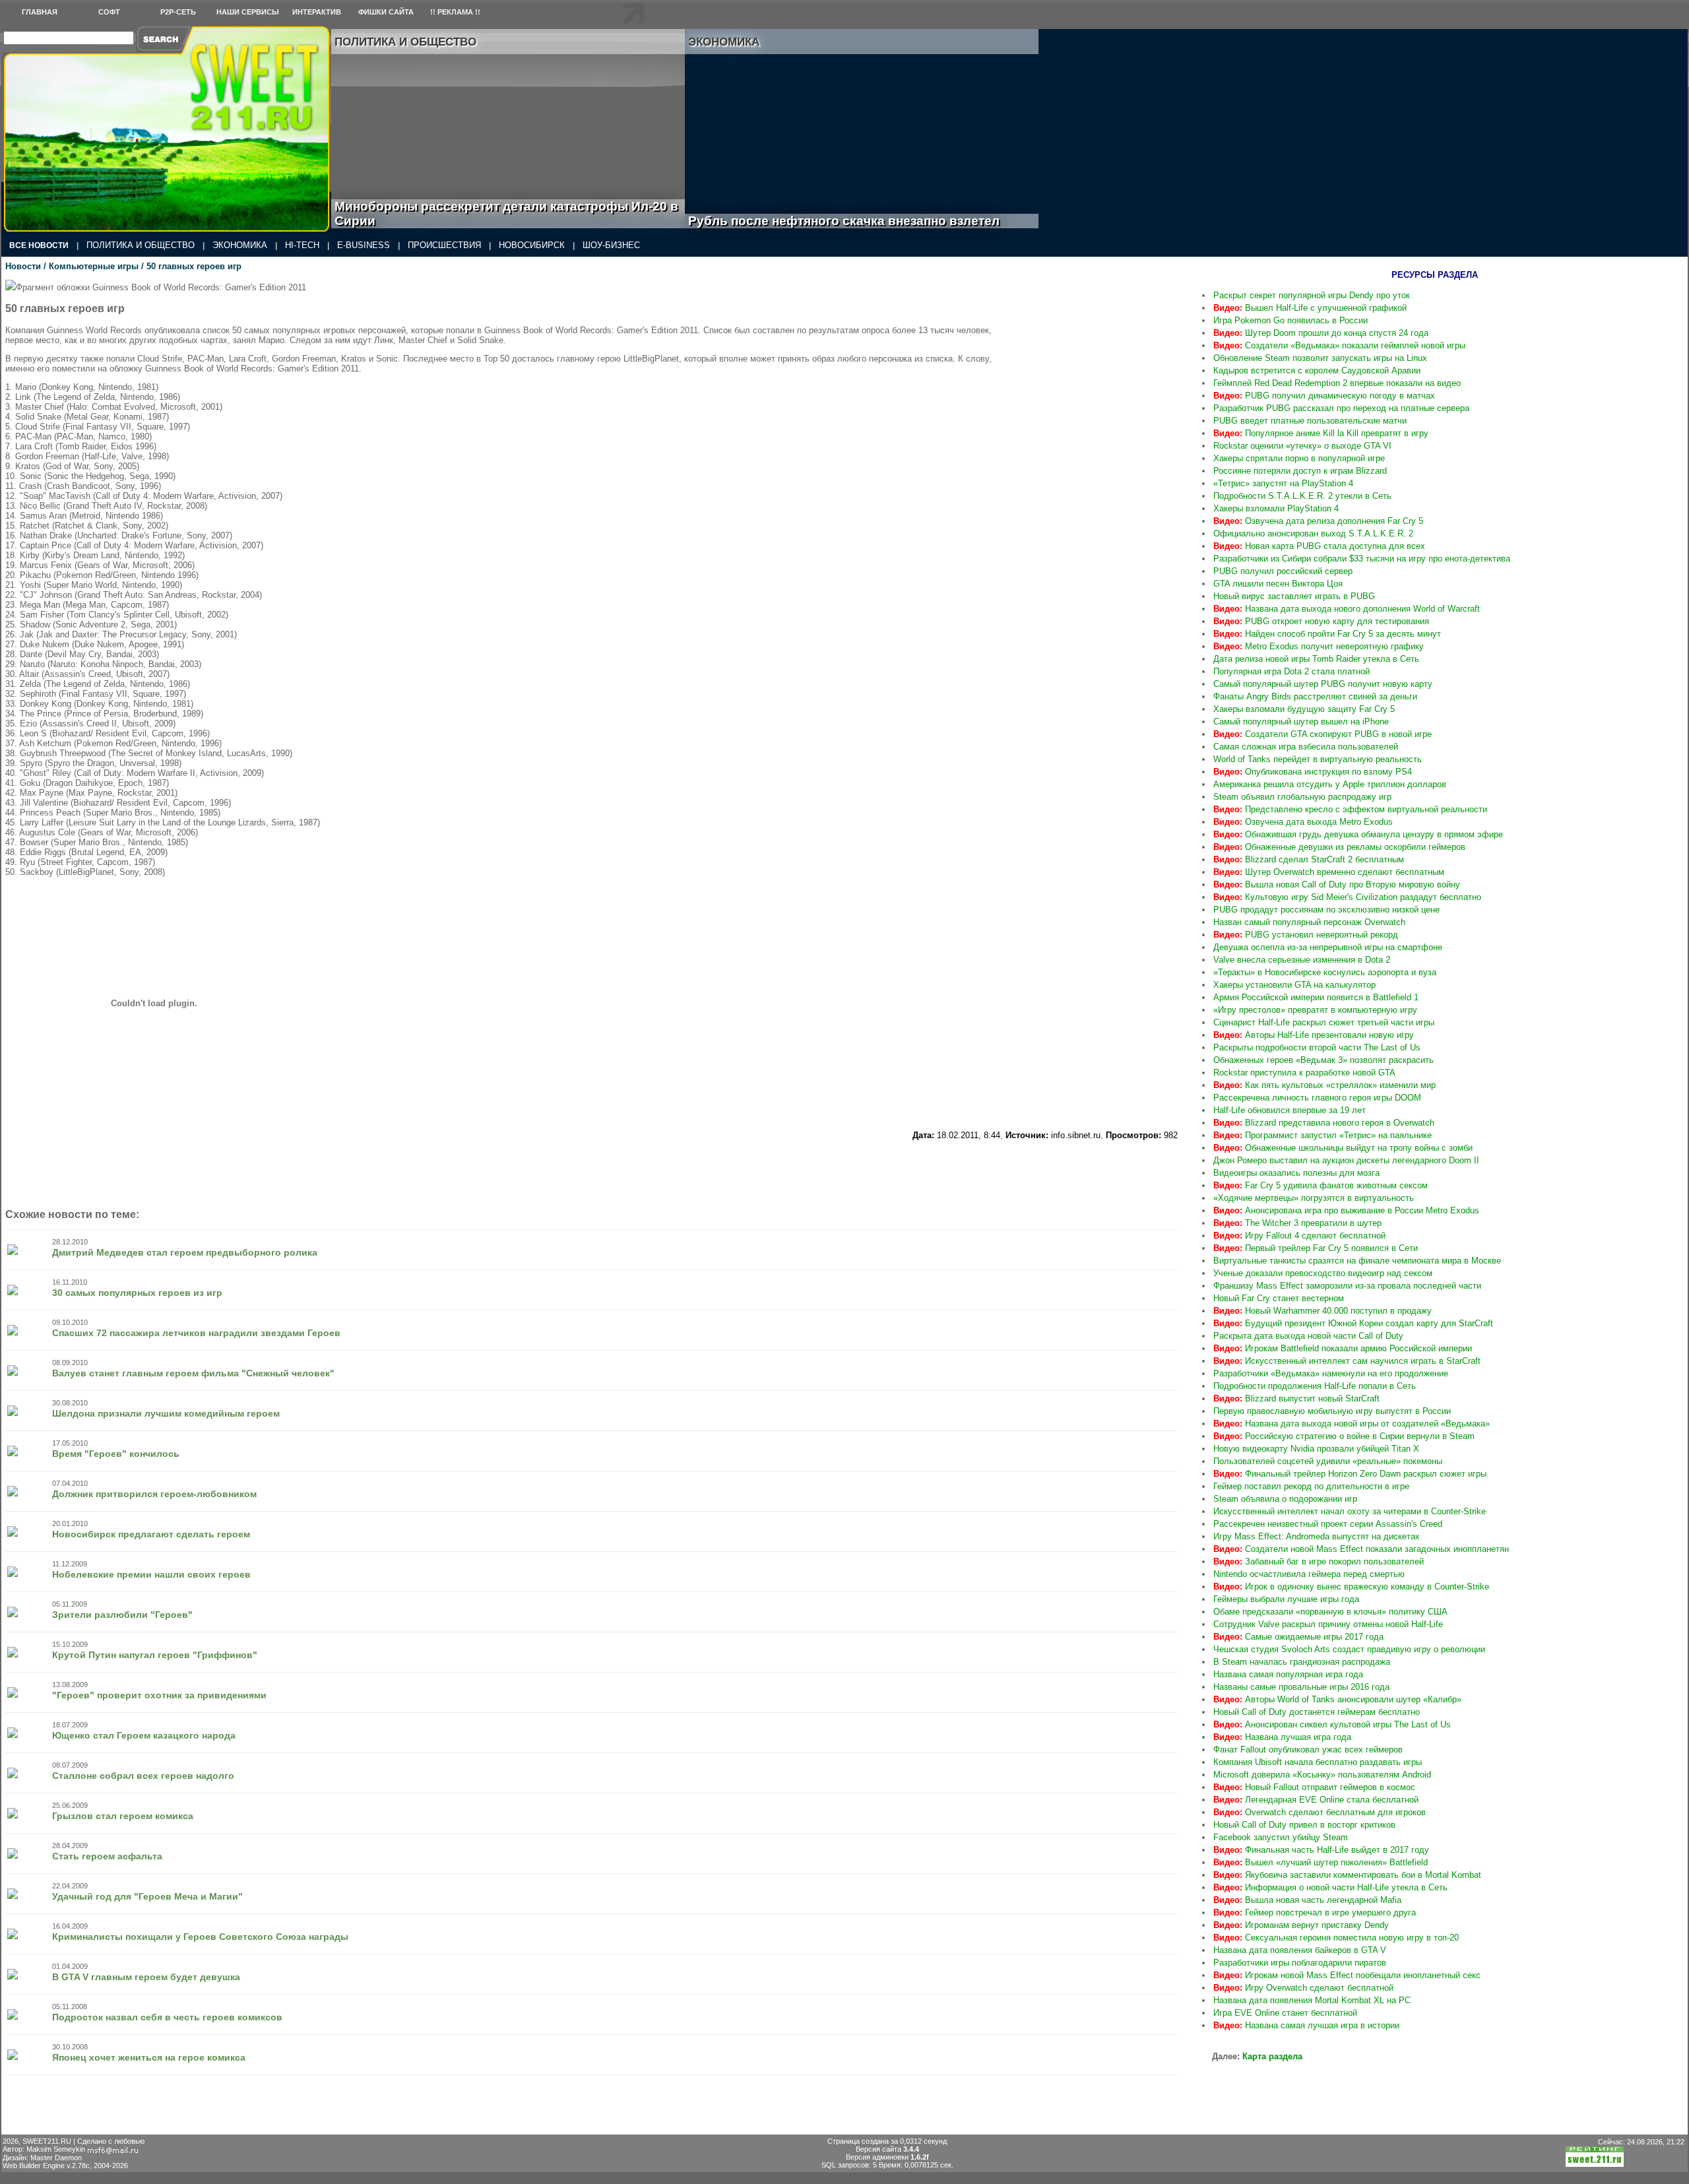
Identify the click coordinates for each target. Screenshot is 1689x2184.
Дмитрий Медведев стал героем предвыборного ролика (185, 1252)
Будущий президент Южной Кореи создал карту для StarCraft (1353, 1323)
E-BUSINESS (364, 245)
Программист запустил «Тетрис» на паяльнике (1323, 1135)
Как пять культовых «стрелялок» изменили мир (1324, 1085)
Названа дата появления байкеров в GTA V (1300, 1950)
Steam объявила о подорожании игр (1285, 1499)
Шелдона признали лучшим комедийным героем (166, 1413)
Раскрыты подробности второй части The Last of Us (1317, 1047)
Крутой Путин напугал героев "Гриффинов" (155, 1655)
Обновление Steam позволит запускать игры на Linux (1320, 358)
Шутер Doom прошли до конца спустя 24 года (1321, 333)
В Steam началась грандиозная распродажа (1302, 1662)
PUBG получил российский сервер (1283, 571)
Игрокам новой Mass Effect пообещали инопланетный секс (1347, 1975)
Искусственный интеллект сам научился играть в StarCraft (1347, 1361)
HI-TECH (302, 245)
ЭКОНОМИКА (240, 245)
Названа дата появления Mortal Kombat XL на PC (1312, 2000)
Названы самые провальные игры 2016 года (1301, 1687)
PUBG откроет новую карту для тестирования (1321, 621)
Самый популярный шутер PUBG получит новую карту (1323, 684)
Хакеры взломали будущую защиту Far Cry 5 (1304, 709)
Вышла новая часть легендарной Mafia (1307, 1900)
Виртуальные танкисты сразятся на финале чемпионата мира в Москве (1357, 1261)
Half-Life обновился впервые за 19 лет (1290, 1110)
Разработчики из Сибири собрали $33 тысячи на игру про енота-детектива (1362, 559)
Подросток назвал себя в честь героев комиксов (167, 2017)
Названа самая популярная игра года (1288, 1674)
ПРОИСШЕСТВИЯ (444, 245)
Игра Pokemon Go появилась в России (1291, 320)
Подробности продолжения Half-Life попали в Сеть (1315, 1386)
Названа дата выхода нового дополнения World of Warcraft (1347, 609)
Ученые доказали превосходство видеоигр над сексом (1323, 1273)
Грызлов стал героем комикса (123, 1816)
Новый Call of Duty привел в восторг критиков (1304, 1825)
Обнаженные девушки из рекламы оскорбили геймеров (1339, 847)
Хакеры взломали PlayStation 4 (1276, 508)
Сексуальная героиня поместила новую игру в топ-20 (1336, 1938)
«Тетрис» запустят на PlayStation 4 (1283, 483)
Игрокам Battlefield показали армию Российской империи (1343, 1348)
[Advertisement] (1099, 362)
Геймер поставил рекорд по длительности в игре (1311, 1486)
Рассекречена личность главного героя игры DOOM (1317, 1098)
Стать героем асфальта (107, 1856)
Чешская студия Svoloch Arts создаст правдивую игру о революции (1349, 1649)
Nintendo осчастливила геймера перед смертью (1309, 1574)
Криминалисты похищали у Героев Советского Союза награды (200, 1937)
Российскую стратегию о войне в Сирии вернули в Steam (1344, 1436)
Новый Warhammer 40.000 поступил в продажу (1323, 1311)
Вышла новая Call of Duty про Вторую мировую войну (1337, 884)
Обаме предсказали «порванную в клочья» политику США (1330, 1612)
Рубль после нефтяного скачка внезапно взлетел (859, 221)
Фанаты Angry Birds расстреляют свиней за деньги (1315, 696)
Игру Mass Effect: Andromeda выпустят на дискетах (1317, 1536)
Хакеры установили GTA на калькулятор (1294, 985)
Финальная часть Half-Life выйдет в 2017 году (1321, 1850)
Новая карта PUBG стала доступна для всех (1319, 546)
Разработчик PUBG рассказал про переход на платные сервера (1341, 408)
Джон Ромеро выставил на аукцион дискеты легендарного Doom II (1346, 1160)
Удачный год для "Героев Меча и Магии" (147, 1896)
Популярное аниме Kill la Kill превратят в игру (1321, 433)
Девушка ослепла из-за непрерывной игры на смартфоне (1328, 947)
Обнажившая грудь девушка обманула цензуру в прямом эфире (1358, 834)
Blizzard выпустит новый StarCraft (1296, 1398)
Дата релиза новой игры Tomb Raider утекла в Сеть (1316, 659)
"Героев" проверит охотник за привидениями (159, 1695)
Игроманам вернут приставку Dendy (1301, 1925)
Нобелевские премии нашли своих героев (151, 1574)
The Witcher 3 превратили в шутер (1297, 1223)
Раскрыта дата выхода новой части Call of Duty (1308, 1336)
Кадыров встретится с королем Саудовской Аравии (1317, 370)
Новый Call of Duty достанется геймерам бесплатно (1317, 1712)
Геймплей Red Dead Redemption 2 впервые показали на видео (1337, 383)
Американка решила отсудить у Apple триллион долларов (1330, 784)
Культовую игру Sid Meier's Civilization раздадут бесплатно (1347, 897)
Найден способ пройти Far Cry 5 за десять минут (1327, 634)
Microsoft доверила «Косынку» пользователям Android (1322, 1775)
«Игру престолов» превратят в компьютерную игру (1315, 1010)
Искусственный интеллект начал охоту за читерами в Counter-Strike (1350, 1511)
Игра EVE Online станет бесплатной (1285, 2013)
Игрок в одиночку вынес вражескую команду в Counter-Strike (1351, 1587)
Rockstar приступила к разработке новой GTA (1304, 1073)
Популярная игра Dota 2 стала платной (1291, 671)
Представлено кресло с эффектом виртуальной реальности (1350, 809)
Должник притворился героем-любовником (154, 1494)
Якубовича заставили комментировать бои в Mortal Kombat (1347, 1875)
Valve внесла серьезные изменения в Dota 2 (1302, 960)
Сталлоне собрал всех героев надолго (143, 1776)
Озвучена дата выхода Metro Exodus (1303, 822)
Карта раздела (1272, 2056)
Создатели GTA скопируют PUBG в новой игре (1323, 734)
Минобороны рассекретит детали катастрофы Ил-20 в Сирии (506, 213)
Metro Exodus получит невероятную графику (1319, 646)
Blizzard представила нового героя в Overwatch (1324, 1123)
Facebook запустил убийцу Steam (1281, 1837)
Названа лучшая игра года (1282, 1737)
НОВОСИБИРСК (532, 245)
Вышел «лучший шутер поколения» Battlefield (1321, 1862)
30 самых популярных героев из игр (137, 1293)
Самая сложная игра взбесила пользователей (1306, 747)
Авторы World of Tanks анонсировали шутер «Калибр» (1337, 1699)
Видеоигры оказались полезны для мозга (1296, 1173)
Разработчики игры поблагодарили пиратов (1300, 1963)
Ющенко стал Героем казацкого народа (144, 1735)
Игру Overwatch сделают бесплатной (1303, 1988)
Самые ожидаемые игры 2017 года (1298, 1637)
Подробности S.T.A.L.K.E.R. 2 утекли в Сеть (1302, 496)
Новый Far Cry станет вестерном (1279, 1298)
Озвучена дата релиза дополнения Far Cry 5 (1318, 521)
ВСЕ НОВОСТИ (39, 245)
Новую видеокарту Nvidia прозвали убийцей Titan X (1316, 1449)
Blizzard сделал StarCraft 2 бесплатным (1309, 859)
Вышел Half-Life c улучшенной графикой (1310, 308)
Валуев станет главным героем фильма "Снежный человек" (193, 1373)
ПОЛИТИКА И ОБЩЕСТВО (141, 245)
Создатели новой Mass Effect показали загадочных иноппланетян (1361, 1549)
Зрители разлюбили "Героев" (122, 1615)
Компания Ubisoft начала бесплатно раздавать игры (1318, 1762)
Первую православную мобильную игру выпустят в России (1332, 1411)
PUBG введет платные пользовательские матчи (1310, 421)
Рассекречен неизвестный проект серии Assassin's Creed (1328, 1524)
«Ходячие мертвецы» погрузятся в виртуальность (1314, 1198)
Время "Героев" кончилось (116, 1454)
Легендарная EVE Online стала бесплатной (1316, 1800)
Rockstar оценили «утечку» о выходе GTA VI (1302, 446)
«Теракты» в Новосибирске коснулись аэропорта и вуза (1325, 972)
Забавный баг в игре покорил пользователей (1319, 1561)
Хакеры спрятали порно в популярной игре (1299, 458)
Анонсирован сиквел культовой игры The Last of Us (1332, 1724)
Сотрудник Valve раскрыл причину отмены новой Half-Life (1328, 1624)
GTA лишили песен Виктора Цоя (1278, 584)
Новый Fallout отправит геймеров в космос (1314, 1787)
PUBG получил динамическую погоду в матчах (1324, 396)
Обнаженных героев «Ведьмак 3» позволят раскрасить (1323, 1060)
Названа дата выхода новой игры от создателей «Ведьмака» (1352, 1424)
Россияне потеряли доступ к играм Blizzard (1300, 471)
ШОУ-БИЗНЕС (611, 245)
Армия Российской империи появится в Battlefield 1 (1316, 997)
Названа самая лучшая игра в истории (1306, 2025)
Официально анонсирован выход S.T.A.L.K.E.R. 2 (1313, 533)
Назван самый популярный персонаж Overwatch (1309, 922)
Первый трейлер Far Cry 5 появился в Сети (1316, 1248)
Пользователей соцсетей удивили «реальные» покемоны (1328, 1461)
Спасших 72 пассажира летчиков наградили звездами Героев (196, 1333)
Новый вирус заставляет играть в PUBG (1294, 596)
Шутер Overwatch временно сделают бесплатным (1329, 872)
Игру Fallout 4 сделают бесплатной (1299, 1236)
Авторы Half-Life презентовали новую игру (1314, 1035)
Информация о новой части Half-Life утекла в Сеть (1330, 1887)
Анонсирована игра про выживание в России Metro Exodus (1346, 1210)
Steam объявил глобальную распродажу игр (1302, 797)
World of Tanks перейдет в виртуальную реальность (1318, 759)
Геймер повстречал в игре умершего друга (1315, 1912)
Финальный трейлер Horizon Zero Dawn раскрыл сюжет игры (1350, 1474)
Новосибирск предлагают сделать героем (151, 1534)
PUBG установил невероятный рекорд (1306, 935)
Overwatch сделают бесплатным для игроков (1320, 1812)
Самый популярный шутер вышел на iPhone (1301, 722)
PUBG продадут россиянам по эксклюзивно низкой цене (1326, 910)
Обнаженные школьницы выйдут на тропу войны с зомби (1343, 1148)
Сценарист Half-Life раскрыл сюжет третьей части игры (1324, 1022)
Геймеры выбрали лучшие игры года (1286, 1599)
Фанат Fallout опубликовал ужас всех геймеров (1308, 1750)
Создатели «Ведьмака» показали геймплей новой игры (1339, 345)
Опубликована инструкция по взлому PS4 (1313, 772)
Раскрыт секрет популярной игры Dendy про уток (1312, 295)
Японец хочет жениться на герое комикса (149, 2057)
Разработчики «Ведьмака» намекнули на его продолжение (1331, 1373)
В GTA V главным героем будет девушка (146, 1977)
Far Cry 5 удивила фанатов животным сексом (1321, 1185)
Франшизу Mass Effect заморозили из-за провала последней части (1347, 1286)
